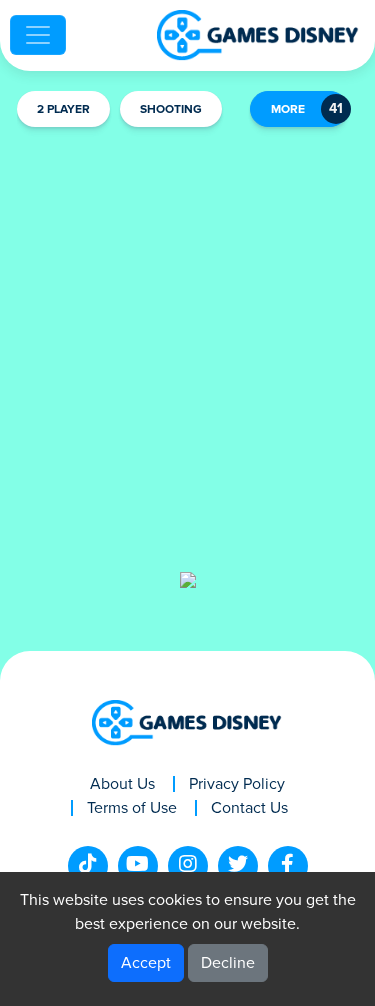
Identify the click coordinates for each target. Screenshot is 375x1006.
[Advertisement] (187, 334)
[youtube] (138, 866)
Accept (146, 963)
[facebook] (288, 866)
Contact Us (249, 808)
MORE (288, 110)
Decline (228, 963)
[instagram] (188, 866)
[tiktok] (88, 866)
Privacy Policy (237, 784)
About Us (122, 784)
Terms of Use (132, 808)
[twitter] (238, 866)
